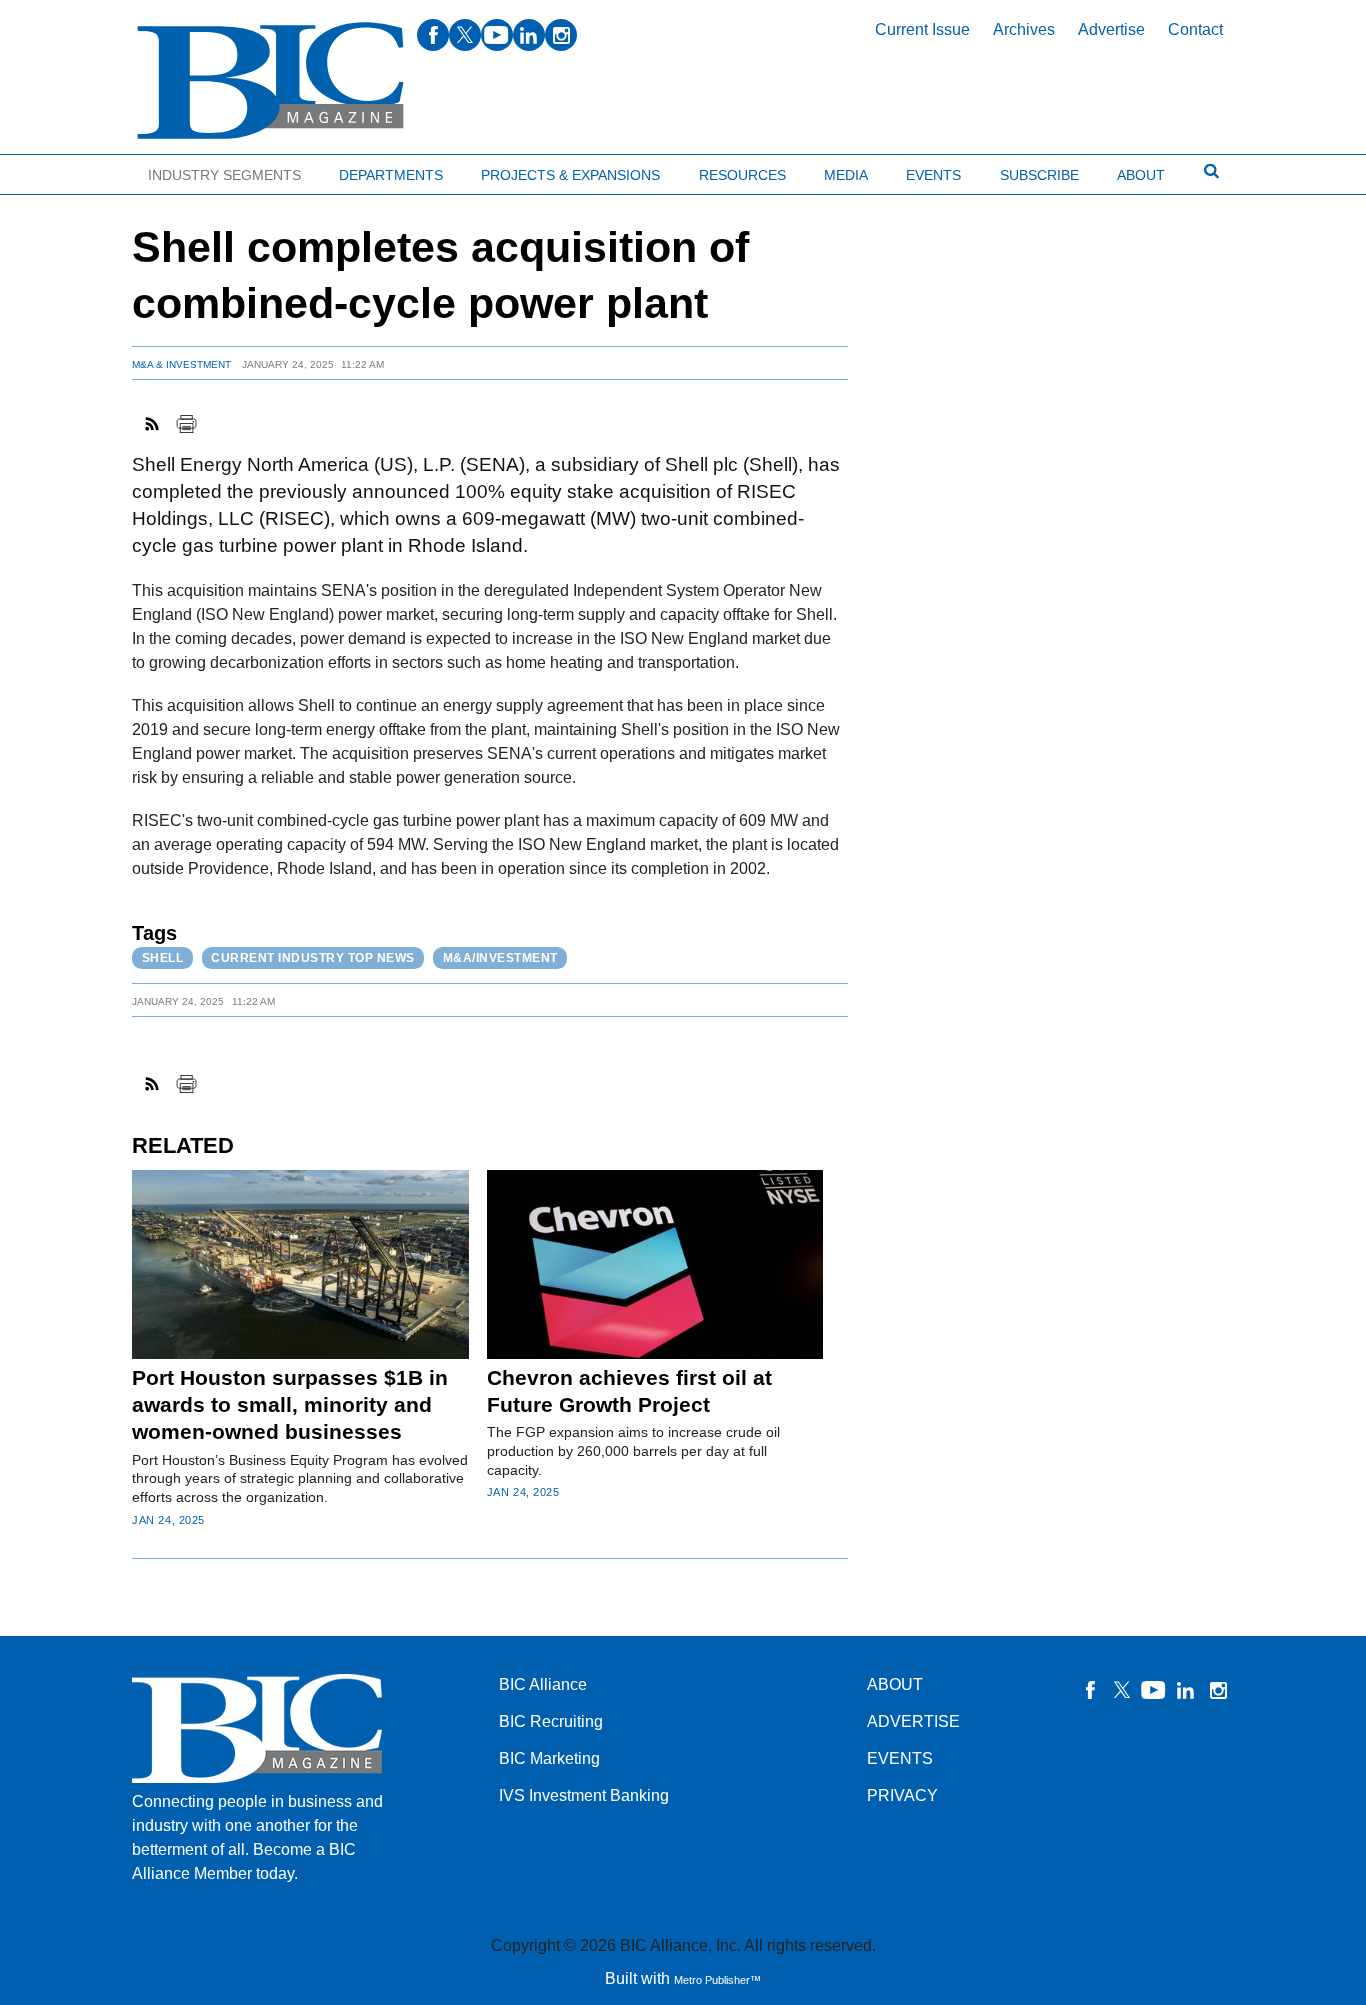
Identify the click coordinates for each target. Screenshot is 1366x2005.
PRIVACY (902, 1795)
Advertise (1111, 29)
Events (933, 175)
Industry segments (224, 175)
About (1141, 175)
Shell (163, 958)
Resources (742, 175)
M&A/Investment (500, 958)
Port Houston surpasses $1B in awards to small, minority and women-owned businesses (290, 1405)
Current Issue (922, 29)
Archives (1024, 29)
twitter (465, 35)
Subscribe (1039, 175)
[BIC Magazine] (270, 81)
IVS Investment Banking (584, 1795)
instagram (561, 35)
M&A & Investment (181, 364)
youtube (497, 35)
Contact (1195, 29)
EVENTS (900, 1758)
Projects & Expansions (570, 175)
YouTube (1154, 1690)
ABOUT (895, 1684)
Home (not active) (60, 170)
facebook (433, 35)
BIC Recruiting (551, 1721)
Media (846, 175)
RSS (153, 424)
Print (186, 424)
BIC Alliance (543, 1684)
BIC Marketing (549, 1758)
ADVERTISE (913, 1721)
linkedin (529, 35)
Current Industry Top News (313, 958)
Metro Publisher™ (717, 1980)
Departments (391, 175)
